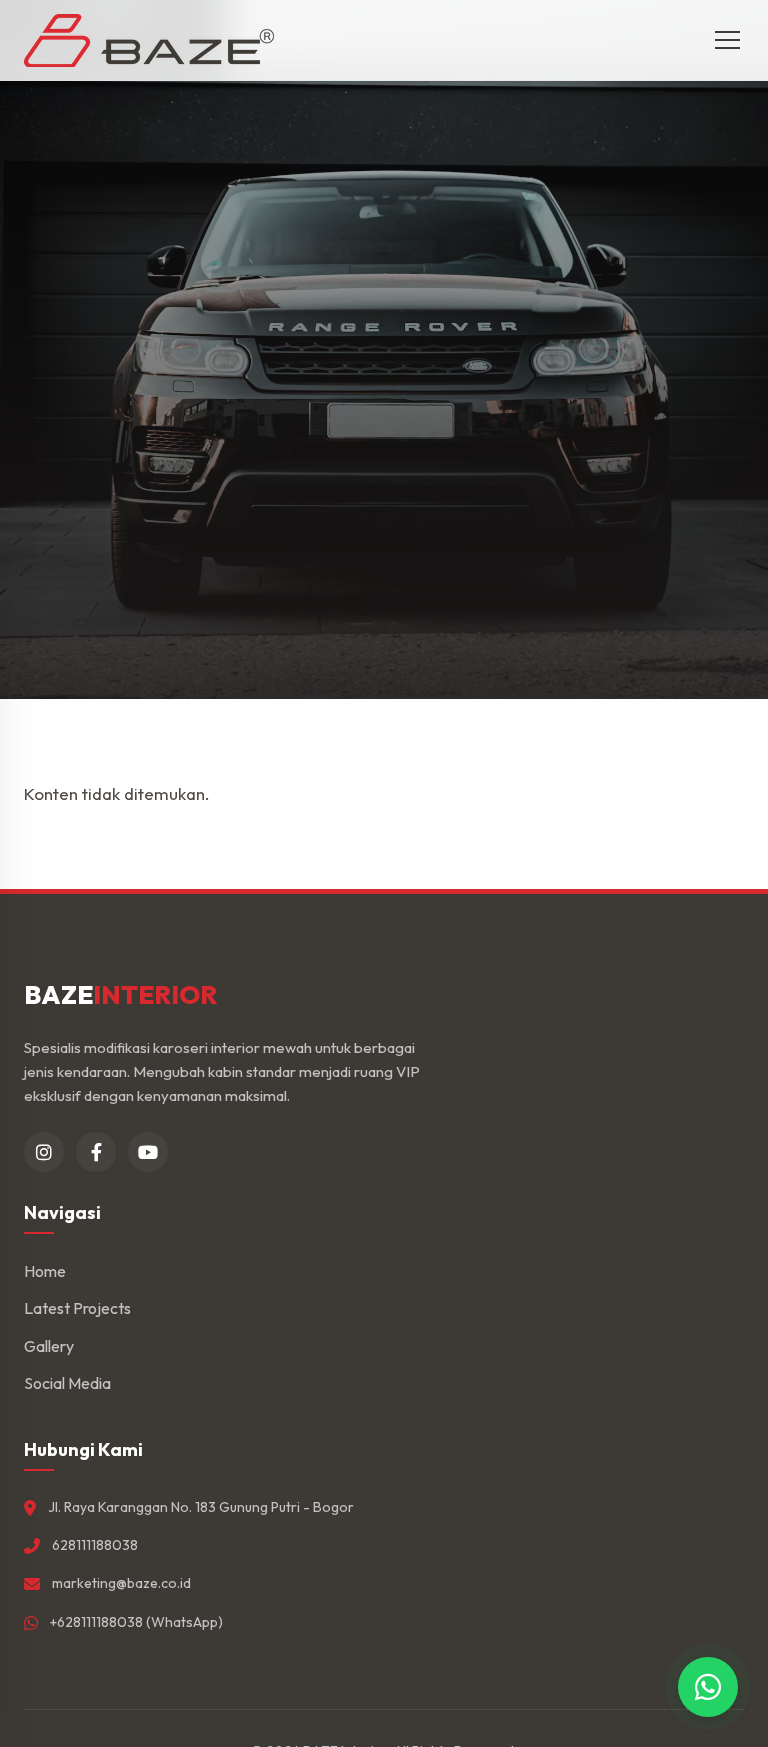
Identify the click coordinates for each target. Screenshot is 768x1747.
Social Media (67, 1383)
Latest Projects (77, 1308)
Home (45, 1271)
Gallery (49, 1346)
